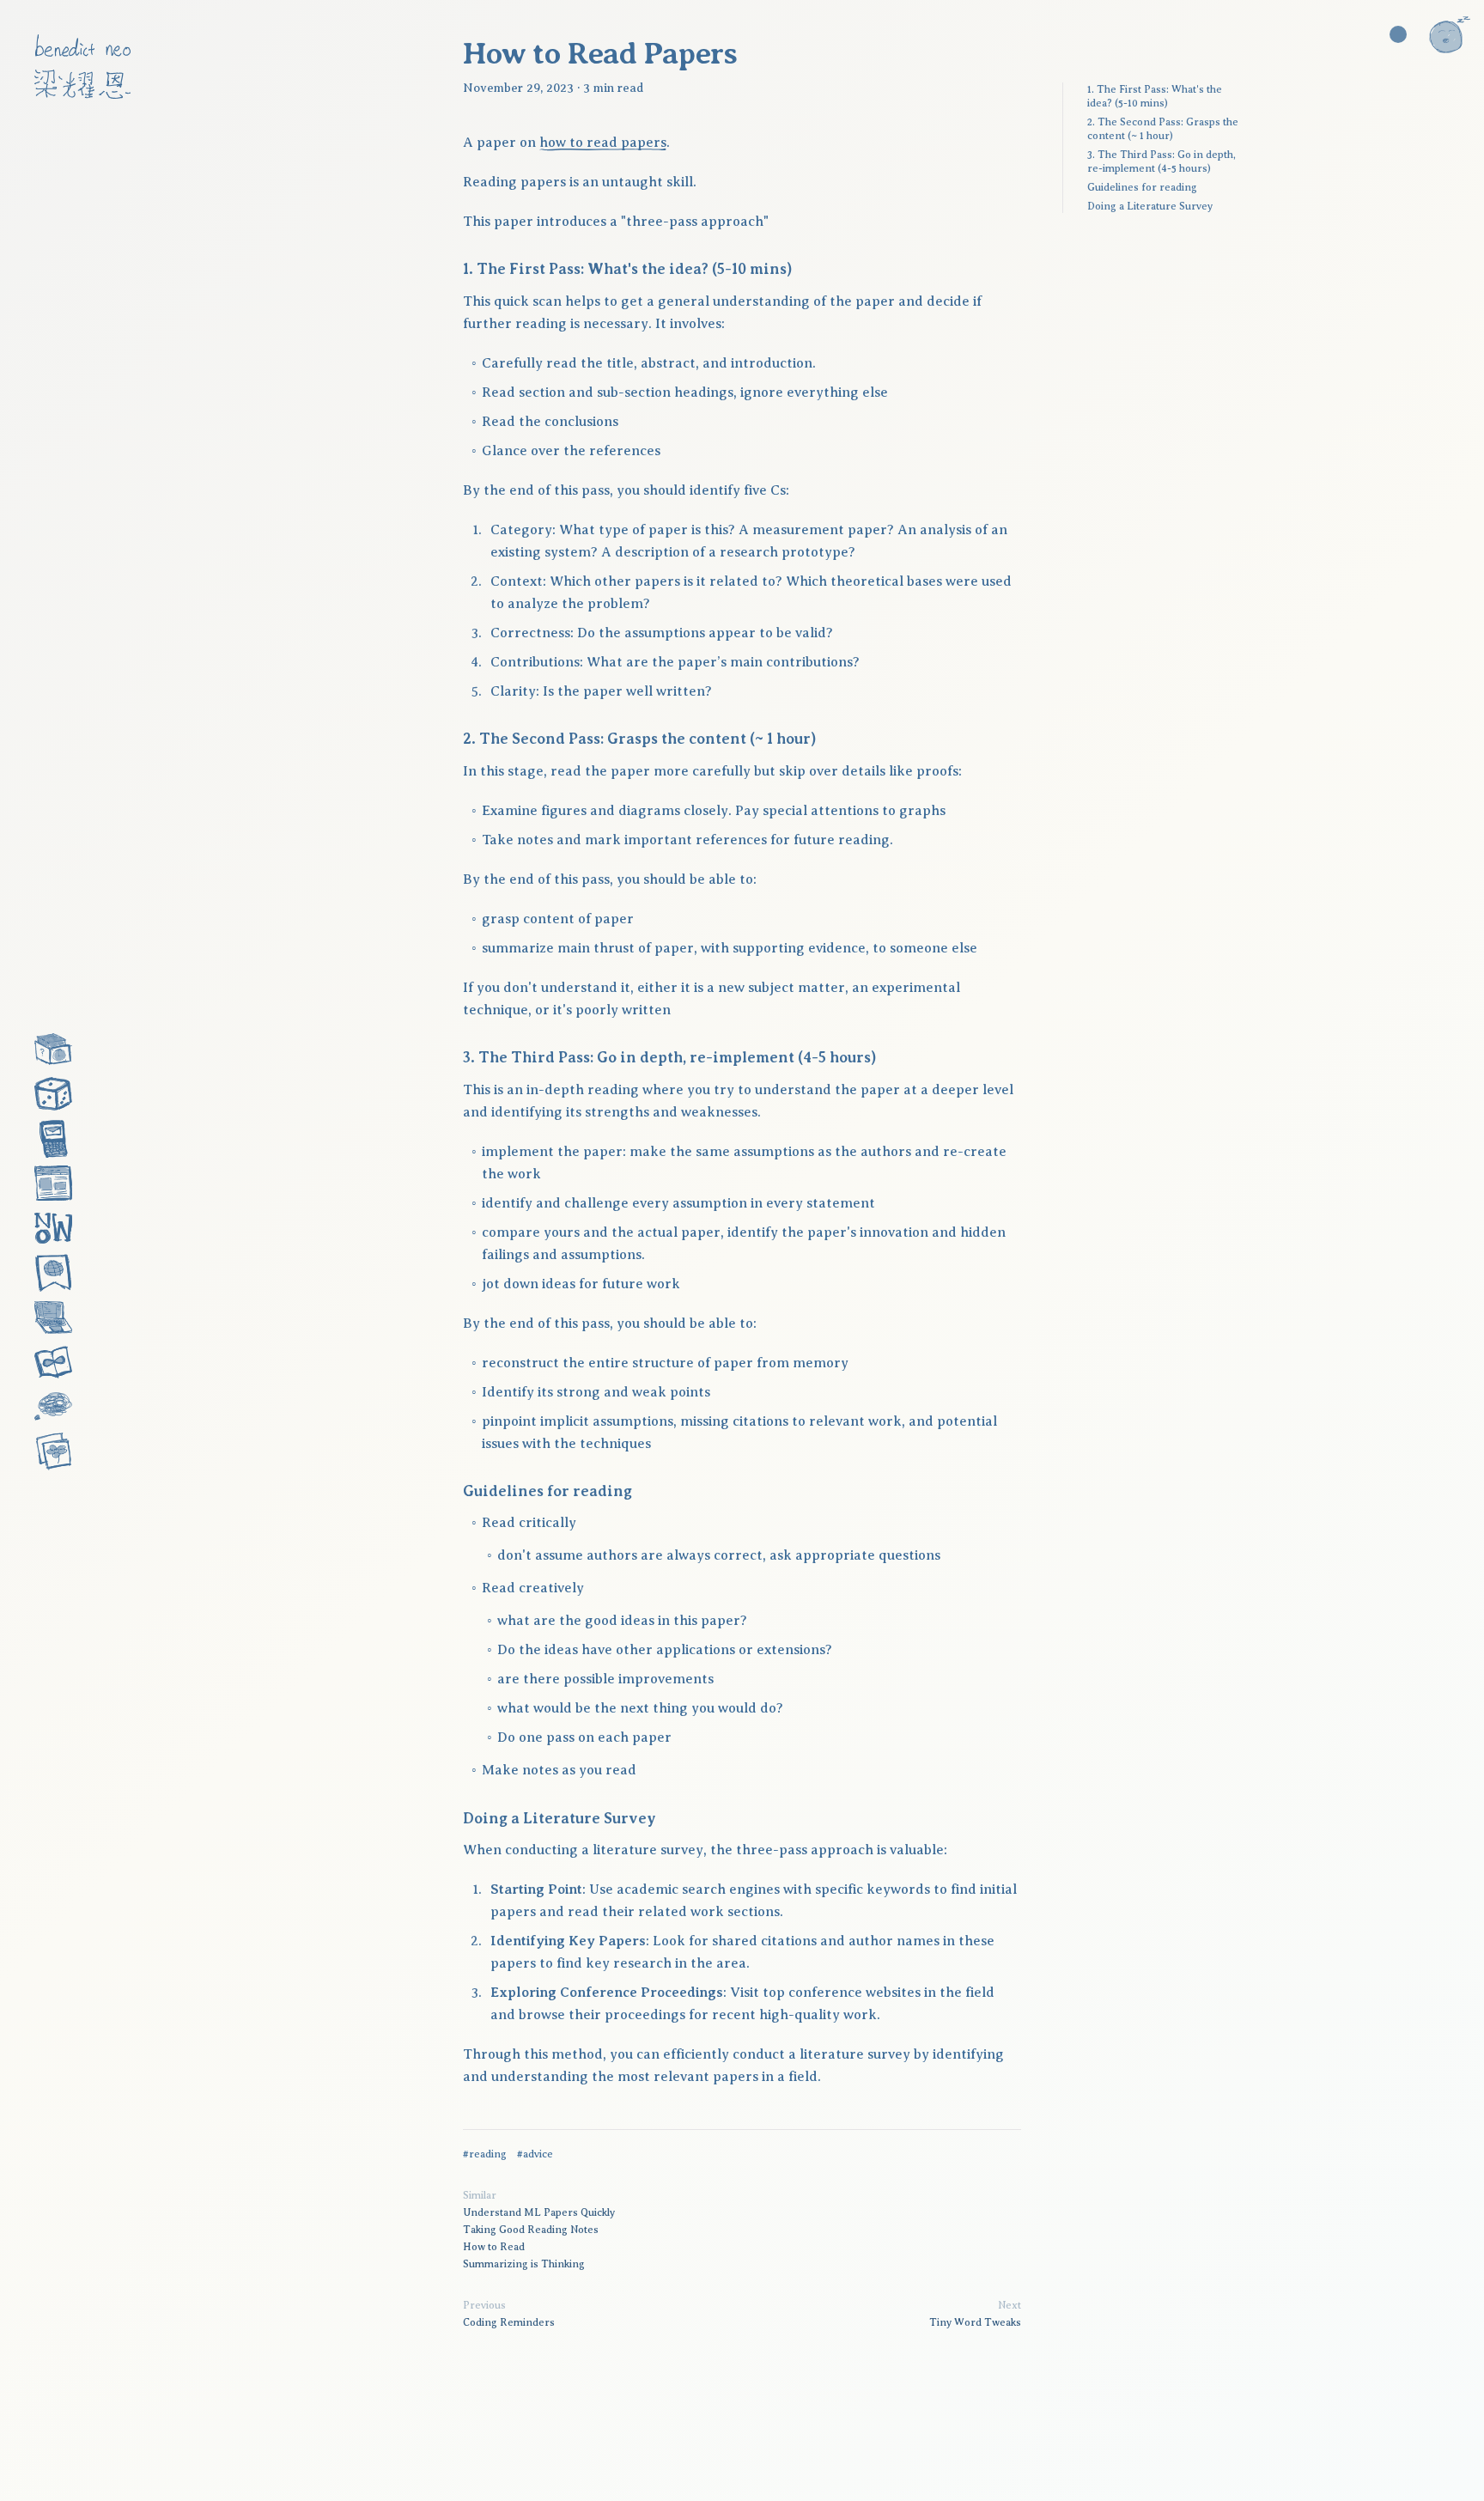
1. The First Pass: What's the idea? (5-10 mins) (1155, 96)
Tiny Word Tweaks (975, 2322)
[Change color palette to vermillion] (1398, 34)
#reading (485, 2154)
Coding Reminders (509, 2322)
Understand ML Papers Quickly (539, 2212)
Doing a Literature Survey (1150, 206)
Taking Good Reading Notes (531, 2230)
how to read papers (603, 143)
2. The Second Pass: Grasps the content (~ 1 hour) (1163, 129)
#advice (535, 2154)
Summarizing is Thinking (524, 2264)
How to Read (494, 2247)
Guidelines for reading (1142, 187)
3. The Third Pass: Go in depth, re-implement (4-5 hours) (1162, 161)
